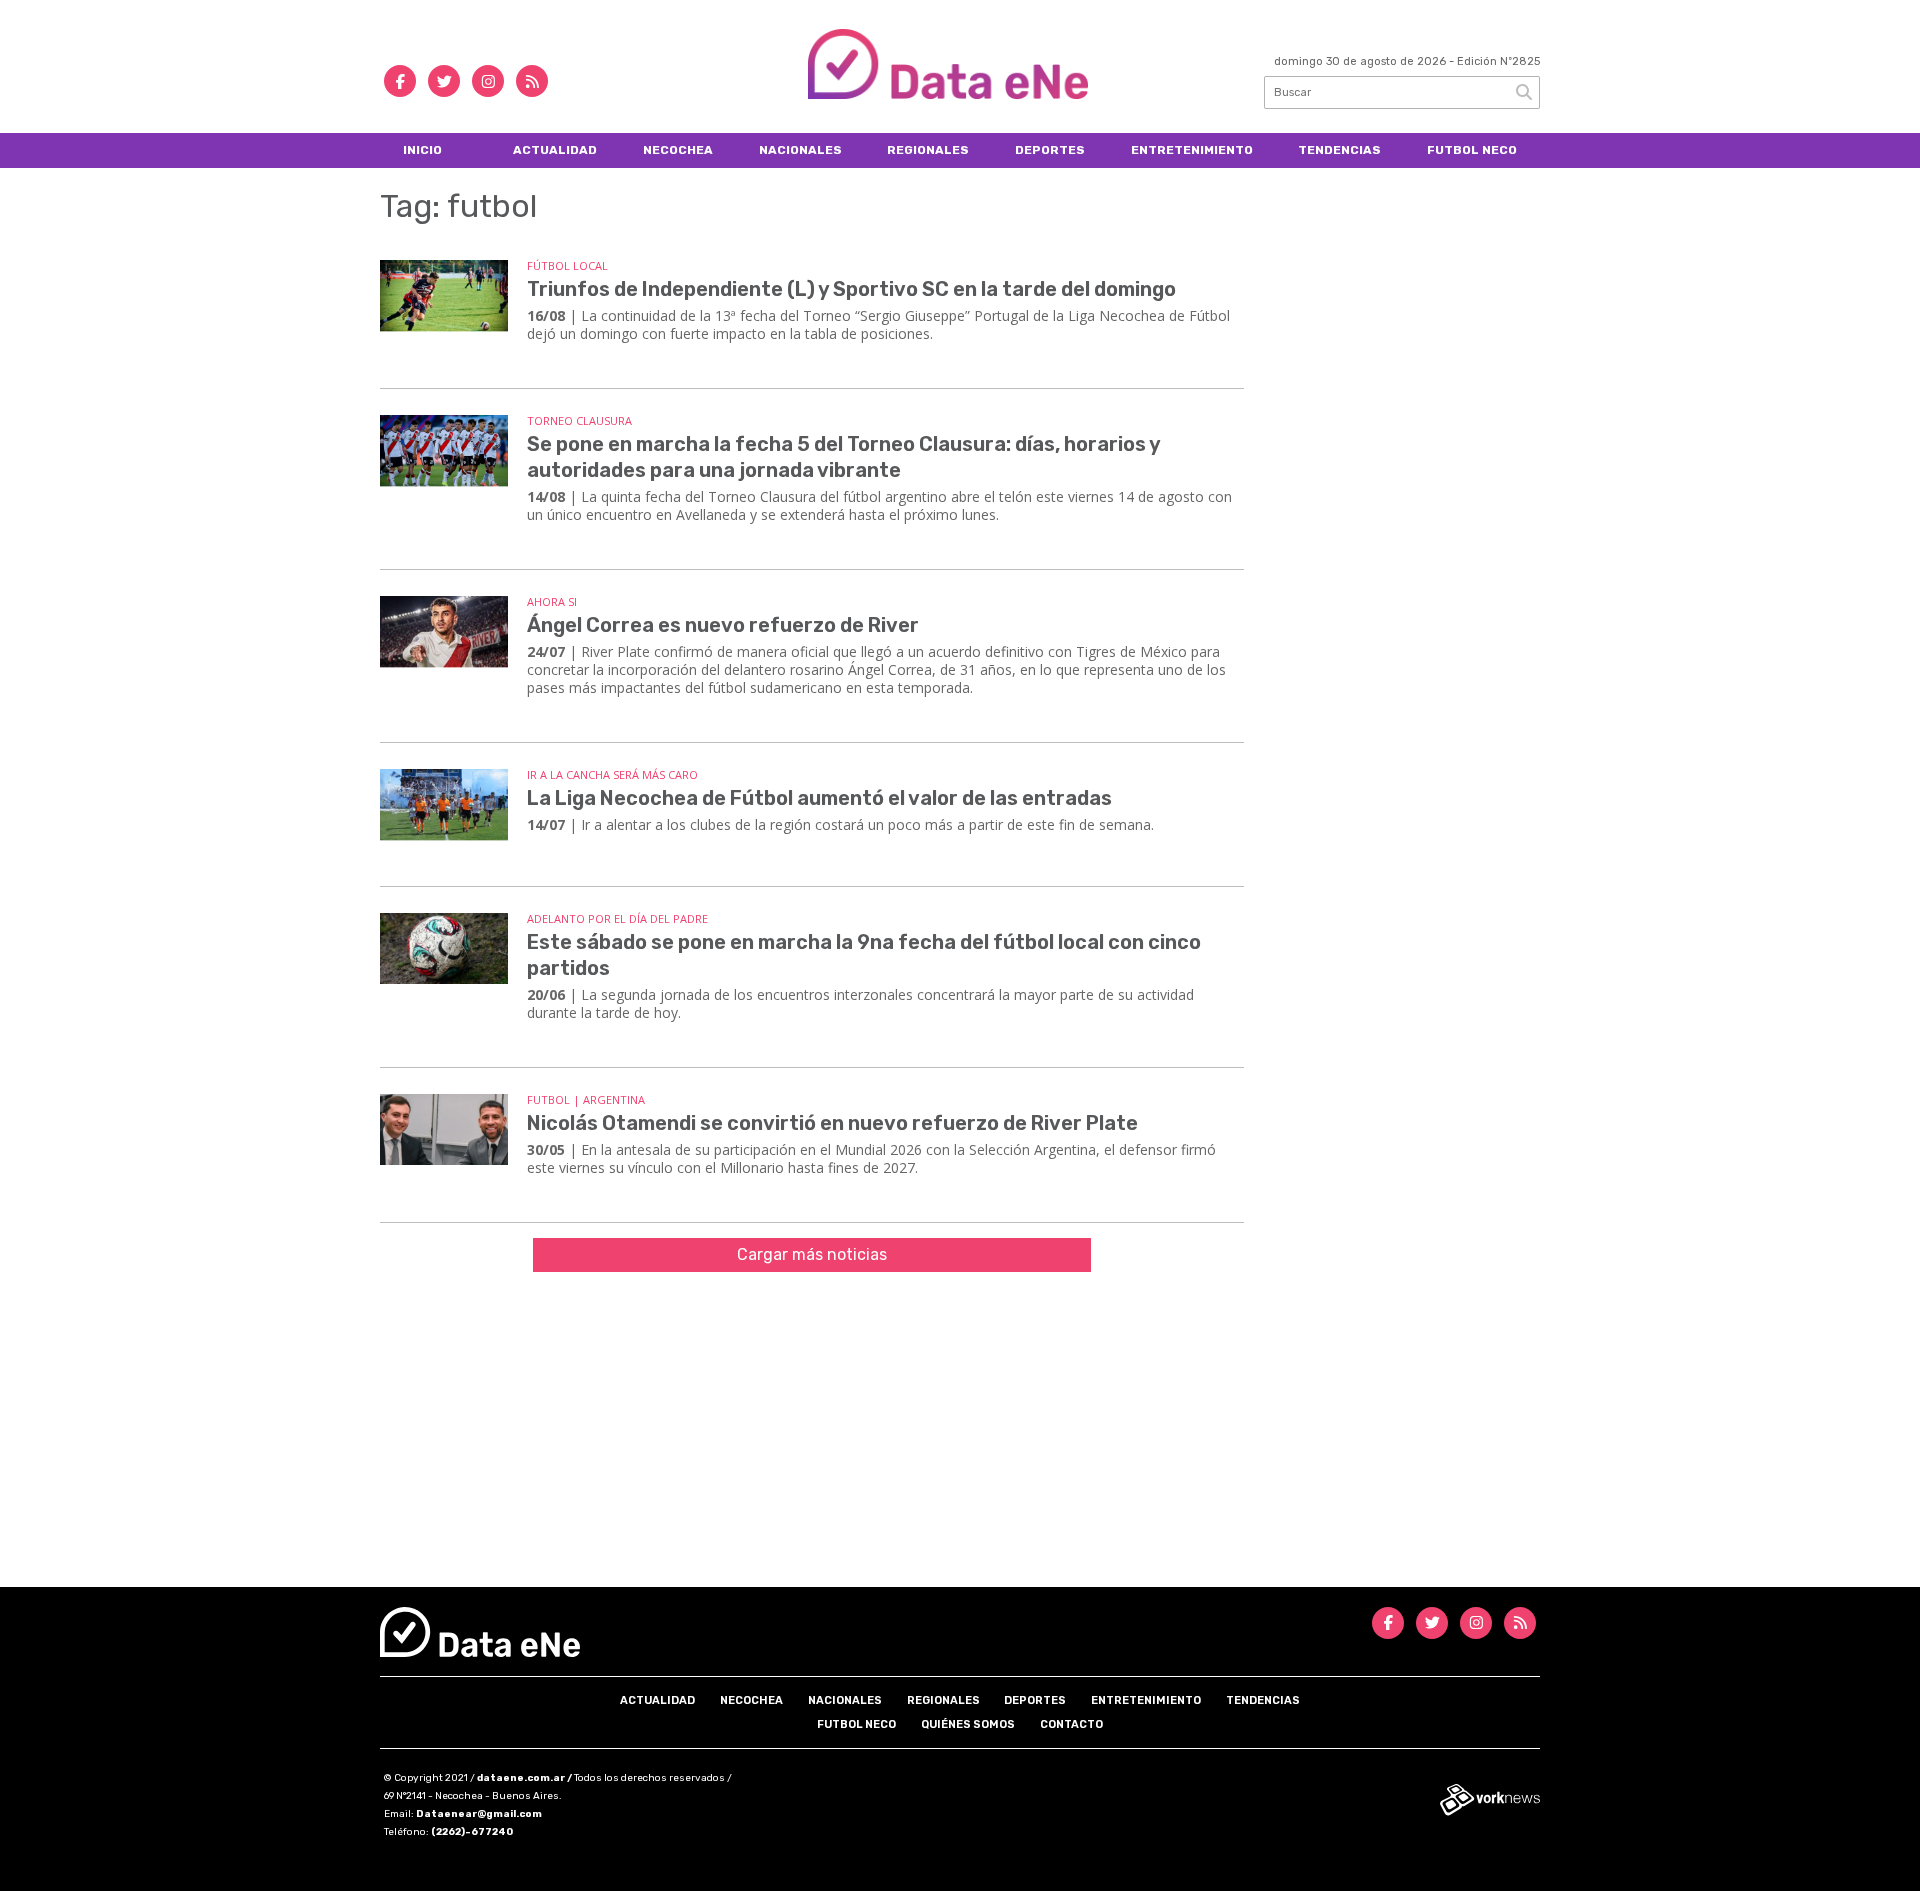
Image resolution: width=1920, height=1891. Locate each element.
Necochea (678, 150)
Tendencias (1339, 150)
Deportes (1050, 150)
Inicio (422, 150)
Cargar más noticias (812, 1254)
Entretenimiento (1192, 150)
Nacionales (800, 150)
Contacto (1071, 1724)
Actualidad (555, 150)
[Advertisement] (960, 1437)
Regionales (928, 150)
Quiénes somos (968, 1724)
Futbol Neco (1472, 150)
